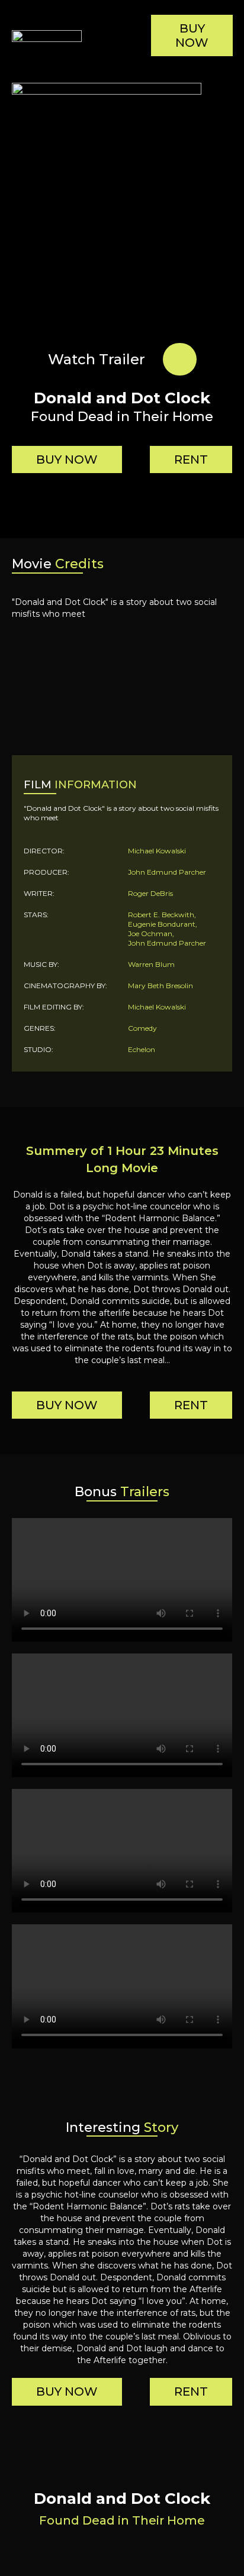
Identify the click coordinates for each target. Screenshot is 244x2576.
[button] (122, 36)
